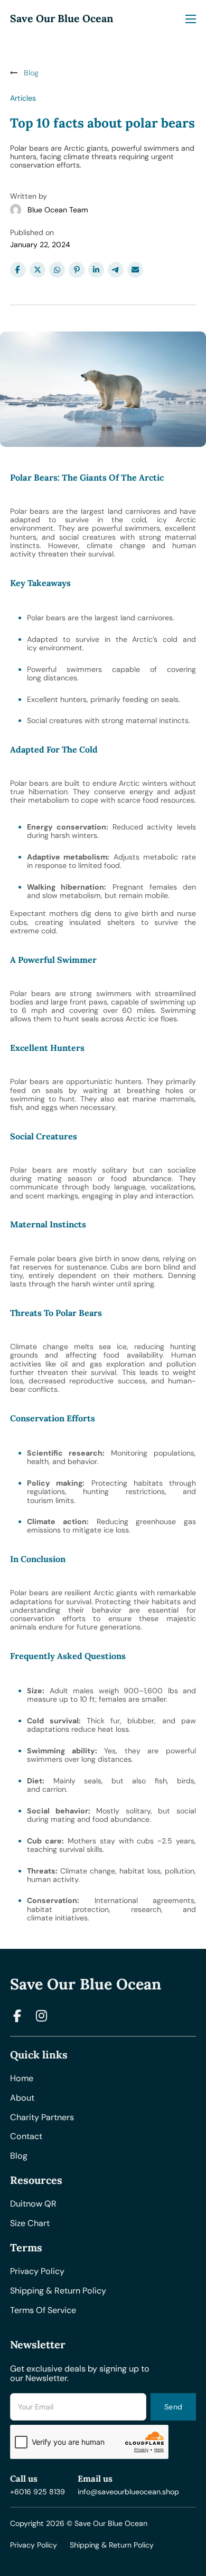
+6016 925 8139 (38, 2492)
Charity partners (42, 2118)
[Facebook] (18, 270)
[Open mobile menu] (191, 19)
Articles (23, 98)
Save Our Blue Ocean (62, 18)
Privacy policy (37, 2272)
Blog (19, 2156)
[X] (38, 270)
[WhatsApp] (57, 270)
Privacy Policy (34, 2545)
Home (22, 2079)
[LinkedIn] (96, 270)
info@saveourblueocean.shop (128, 2492)
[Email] (135, 270)
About (22, 2098)
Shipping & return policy (58, 2291)
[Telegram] (116, 270)
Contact (26, 2137)
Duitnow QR (33, 2204)
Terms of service (43, 2311)
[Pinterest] (77, 270)
